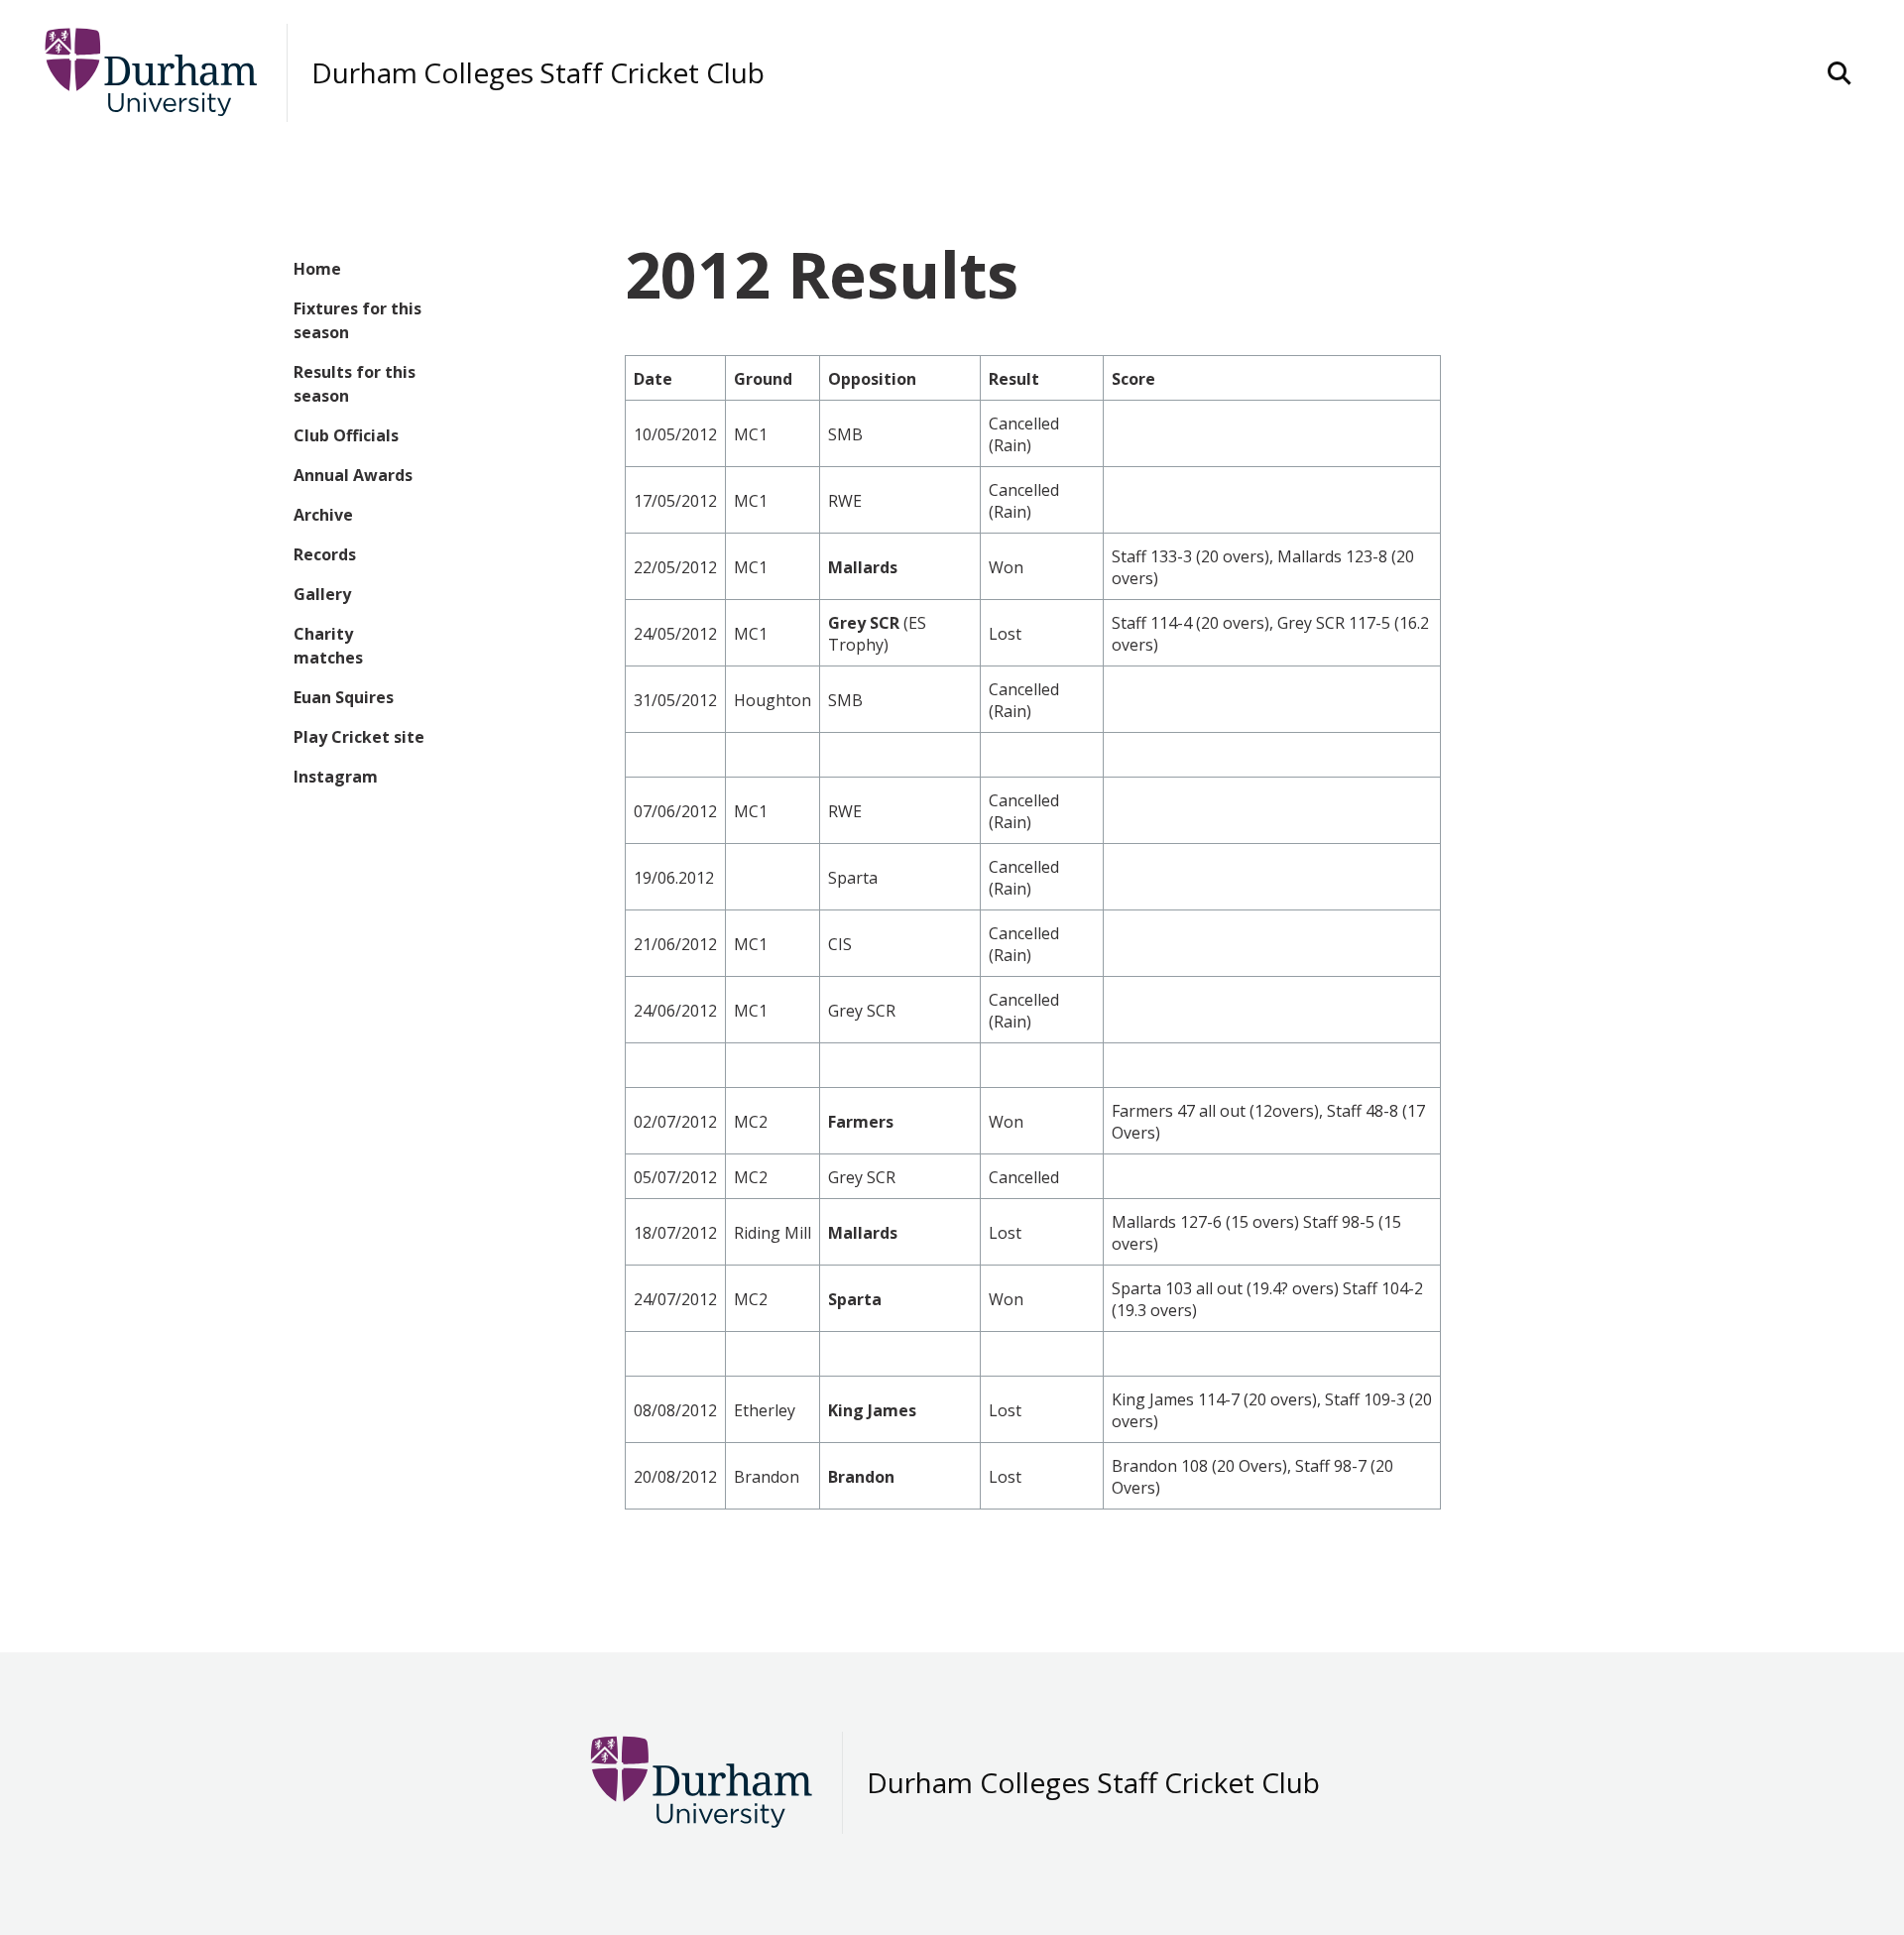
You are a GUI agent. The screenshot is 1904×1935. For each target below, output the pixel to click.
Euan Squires (344, 697)
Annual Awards (353, 475)
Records (325, 554)
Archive (323, 515)
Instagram (336, 777)
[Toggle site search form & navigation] (1840, 72)
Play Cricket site (359, 737)
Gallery (322, 594)
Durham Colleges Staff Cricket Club (538, 73)
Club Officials (346, 435)
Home (317, 269)
